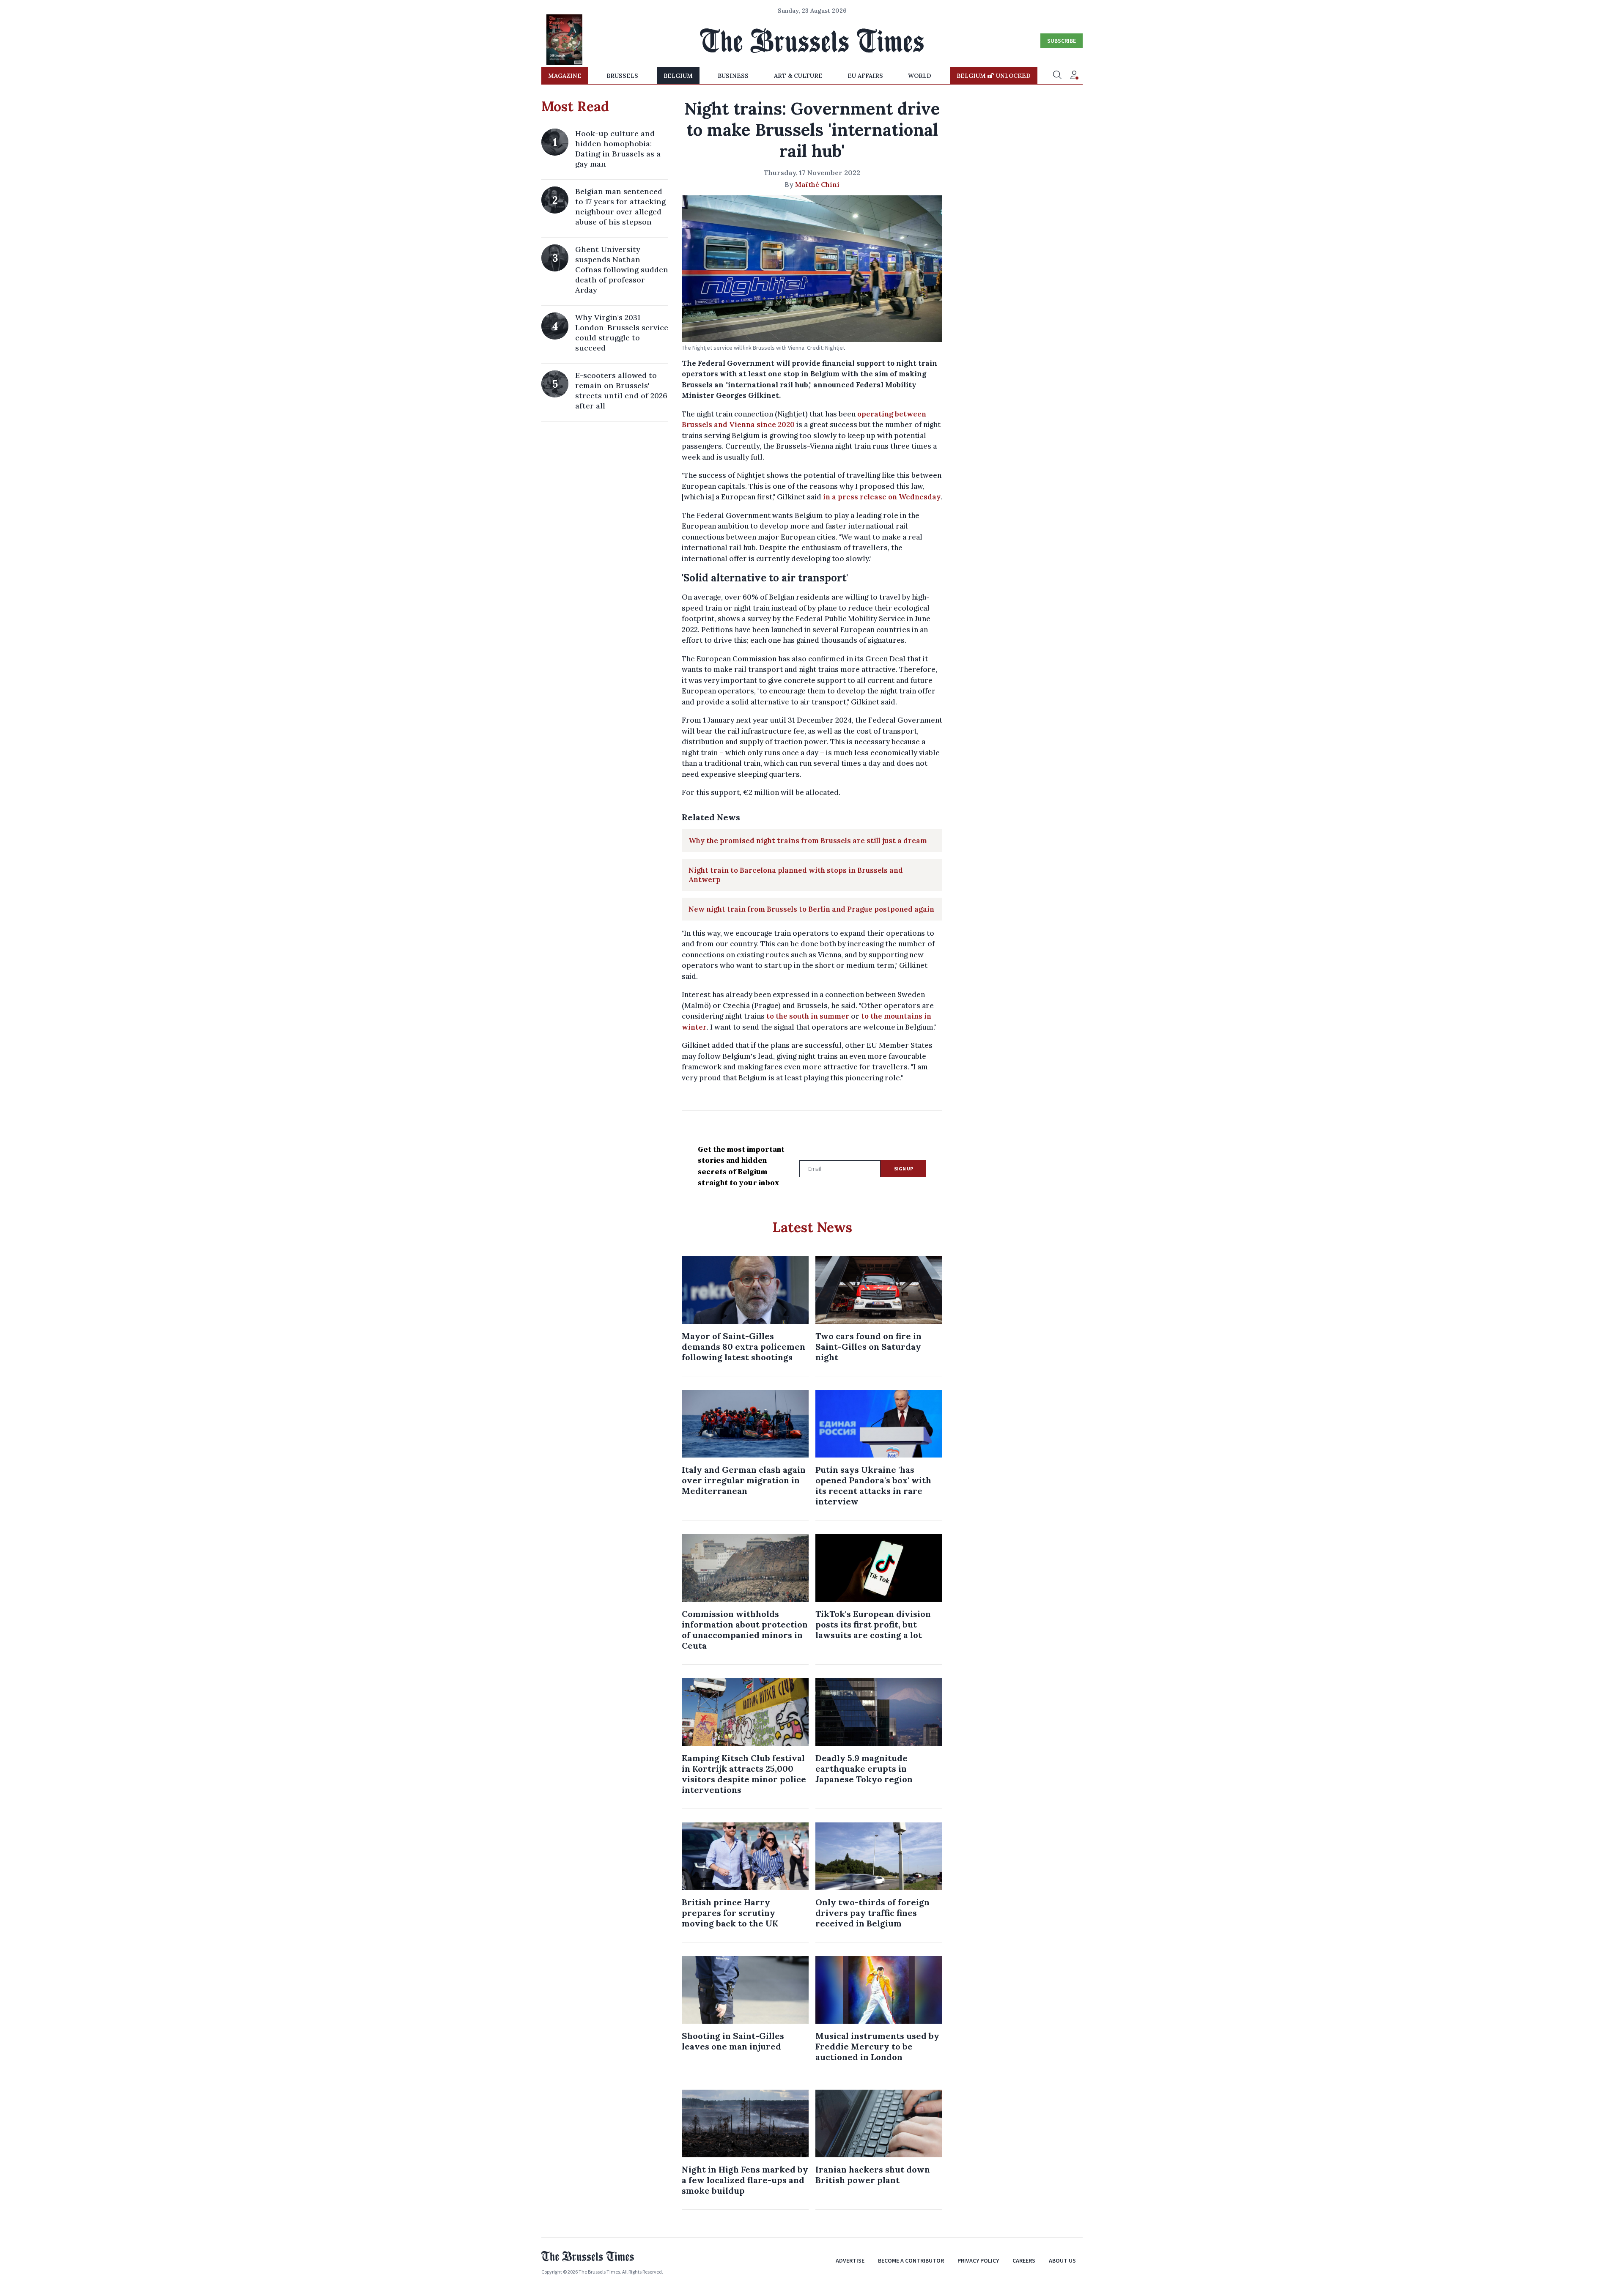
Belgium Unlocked (994, 76)
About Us (1062, 2260)
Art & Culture (798, 76)
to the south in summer (808, 1016)
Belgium (678, 76)
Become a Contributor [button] (911, 2260)
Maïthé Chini (817, 184)
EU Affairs (865, 76)
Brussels (622, 76)
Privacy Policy (978, 2260)
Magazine (565, 76)
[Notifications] (1074, 76)
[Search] (1057, 76)
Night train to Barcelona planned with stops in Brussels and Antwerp (796, 875)
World (920, 76)
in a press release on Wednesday (882, 497)
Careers (1024, 2260)
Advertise (850, 2260)
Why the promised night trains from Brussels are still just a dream (808, 841)
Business (733, 76)
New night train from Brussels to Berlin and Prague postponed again (811, 909)
